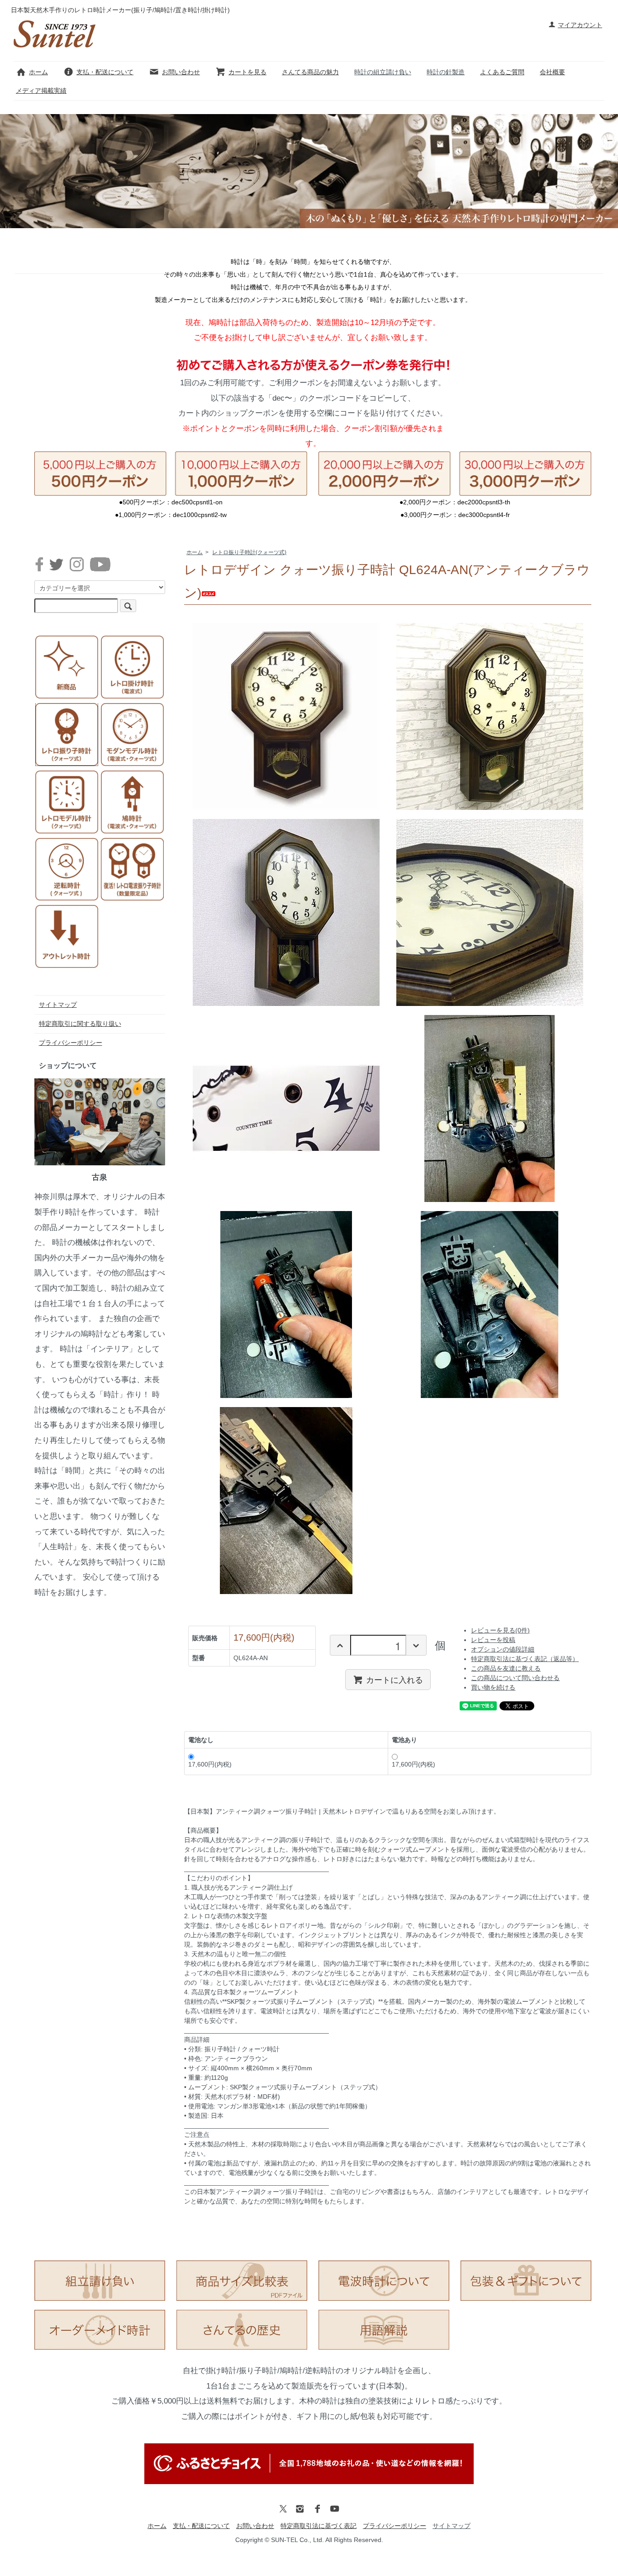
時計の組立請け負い (383, 72)
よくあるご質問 (502, 72)
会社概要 (552, 72)
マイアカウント (580, 25)
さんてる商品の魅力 (310, 72)
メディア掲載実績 (41, 91)
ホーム (38, 72)
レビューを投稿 (493, 1640)
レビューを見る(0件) (500, 1630)
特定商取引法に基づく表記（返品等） (525, 1659)
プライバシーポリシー (71, 1043)
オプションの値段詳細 (503, 1649)
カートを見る (247, 72)
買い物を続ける (493, 1687)
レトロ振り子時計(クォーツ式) (249, 552)
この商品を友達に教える (506, 1668)
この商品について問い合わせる (515, 1678)
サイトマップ (58, 1005)
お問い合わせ (181, 72)
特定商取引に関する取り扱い (80, 1024)
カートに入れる (395, 1679)
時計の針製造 (446, 72)
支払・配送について (105, 72)
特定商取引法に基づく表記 (319, 2526)
